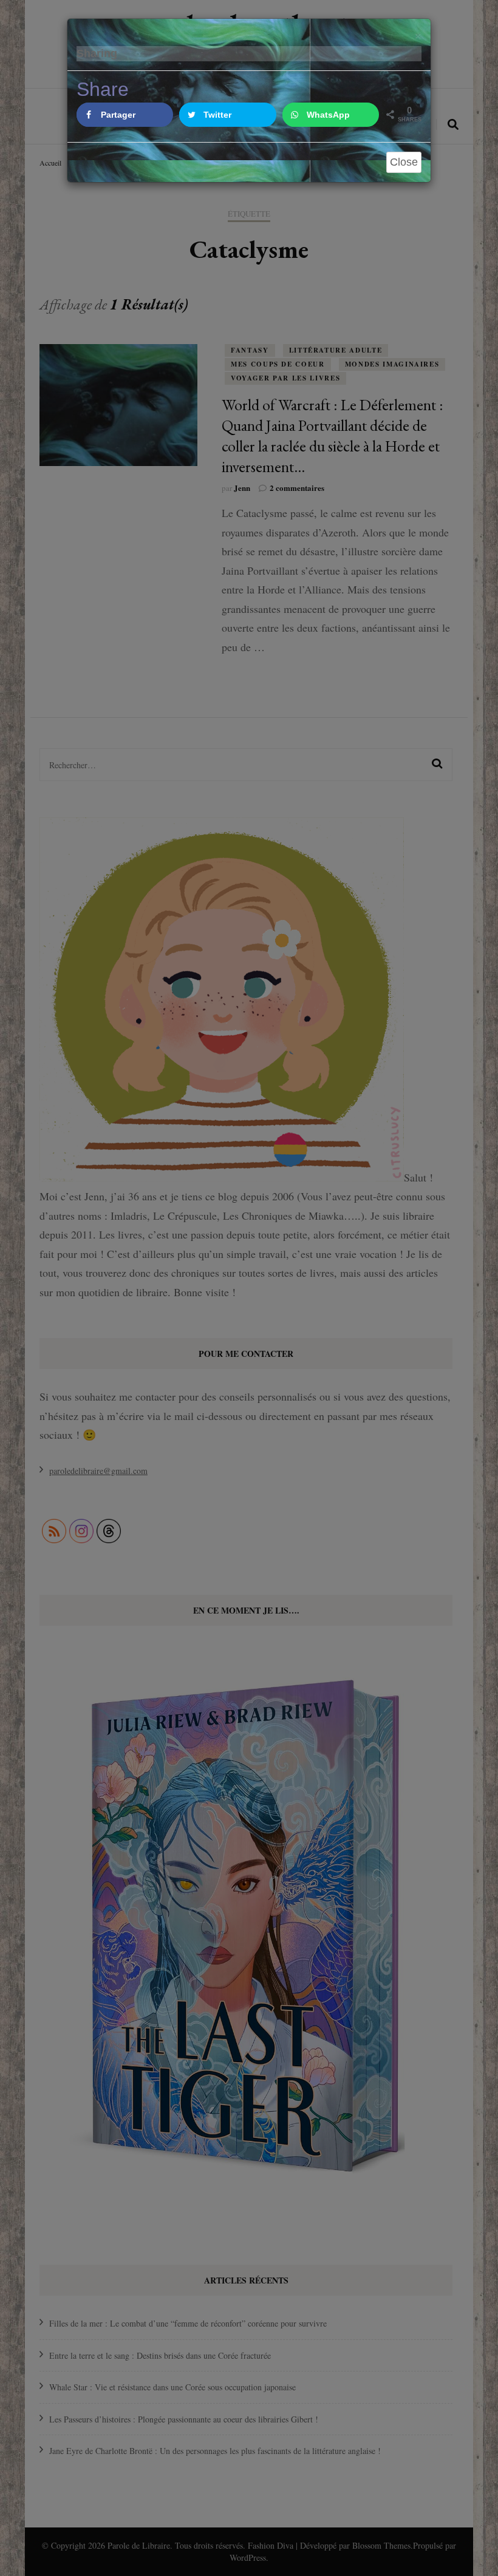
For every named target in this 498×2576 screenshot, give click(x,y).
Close (404, 162)
